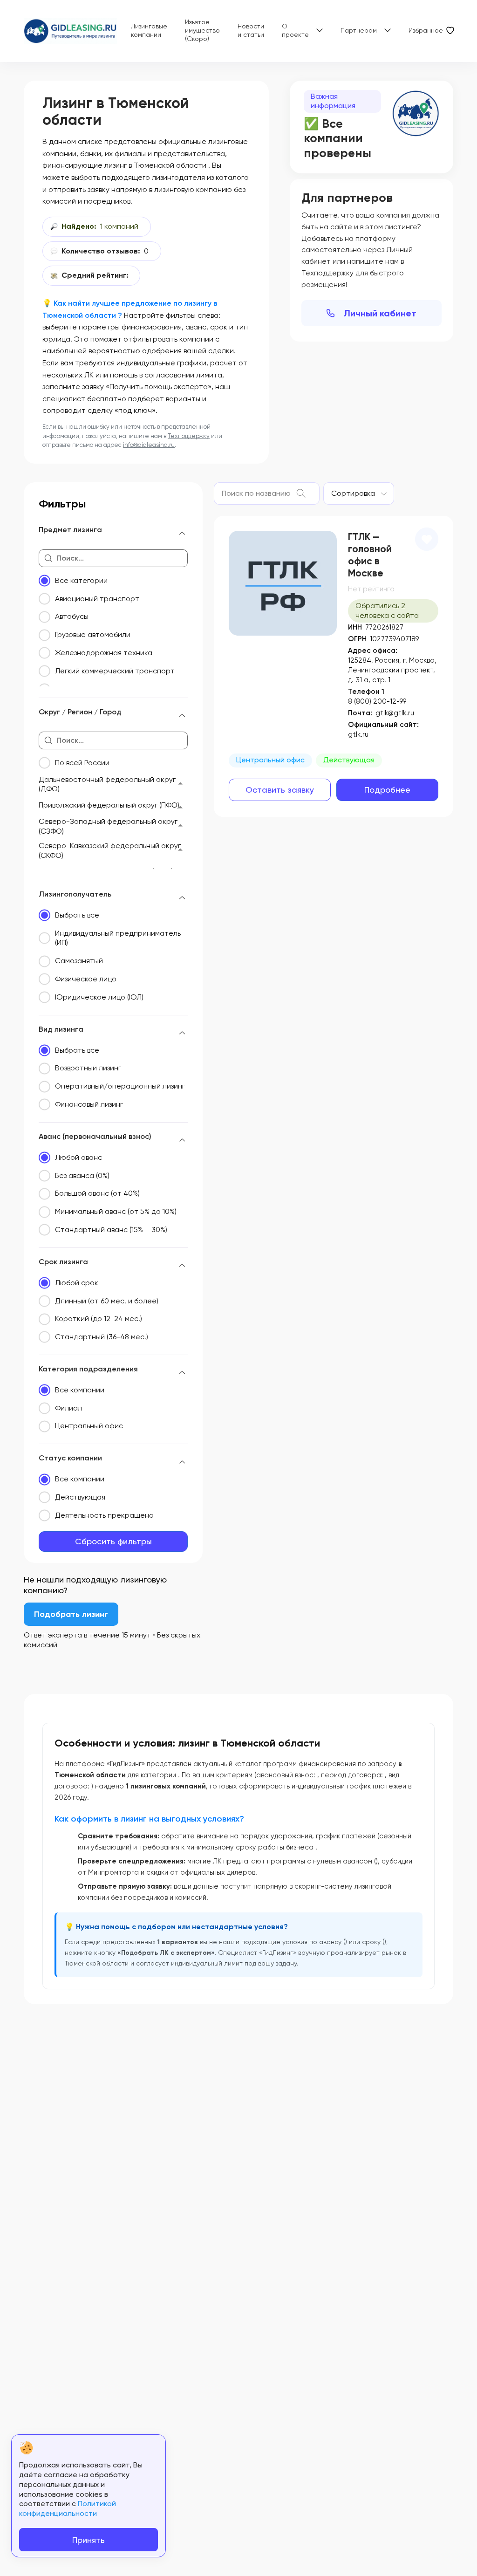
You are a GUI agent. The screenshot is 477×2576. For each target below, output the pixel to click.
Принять (89, 2540)
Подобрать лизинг (71, 1614)
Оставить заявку (280, 790)
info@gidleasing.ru (149, 445)
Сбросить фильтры (113, 1541)
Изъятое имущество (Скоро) (202, 30)
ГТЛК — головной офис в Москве (370, 555)
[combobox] (359, 493)
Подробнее (387, 790)
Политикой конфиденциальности (68, 2508)
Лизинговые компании (149, 30)
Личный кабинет (380, 313)
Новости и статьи (251, 30)
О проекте (295, 30)
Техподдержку (189, 436)
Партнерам (359, 30)
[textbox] (353, 493)
